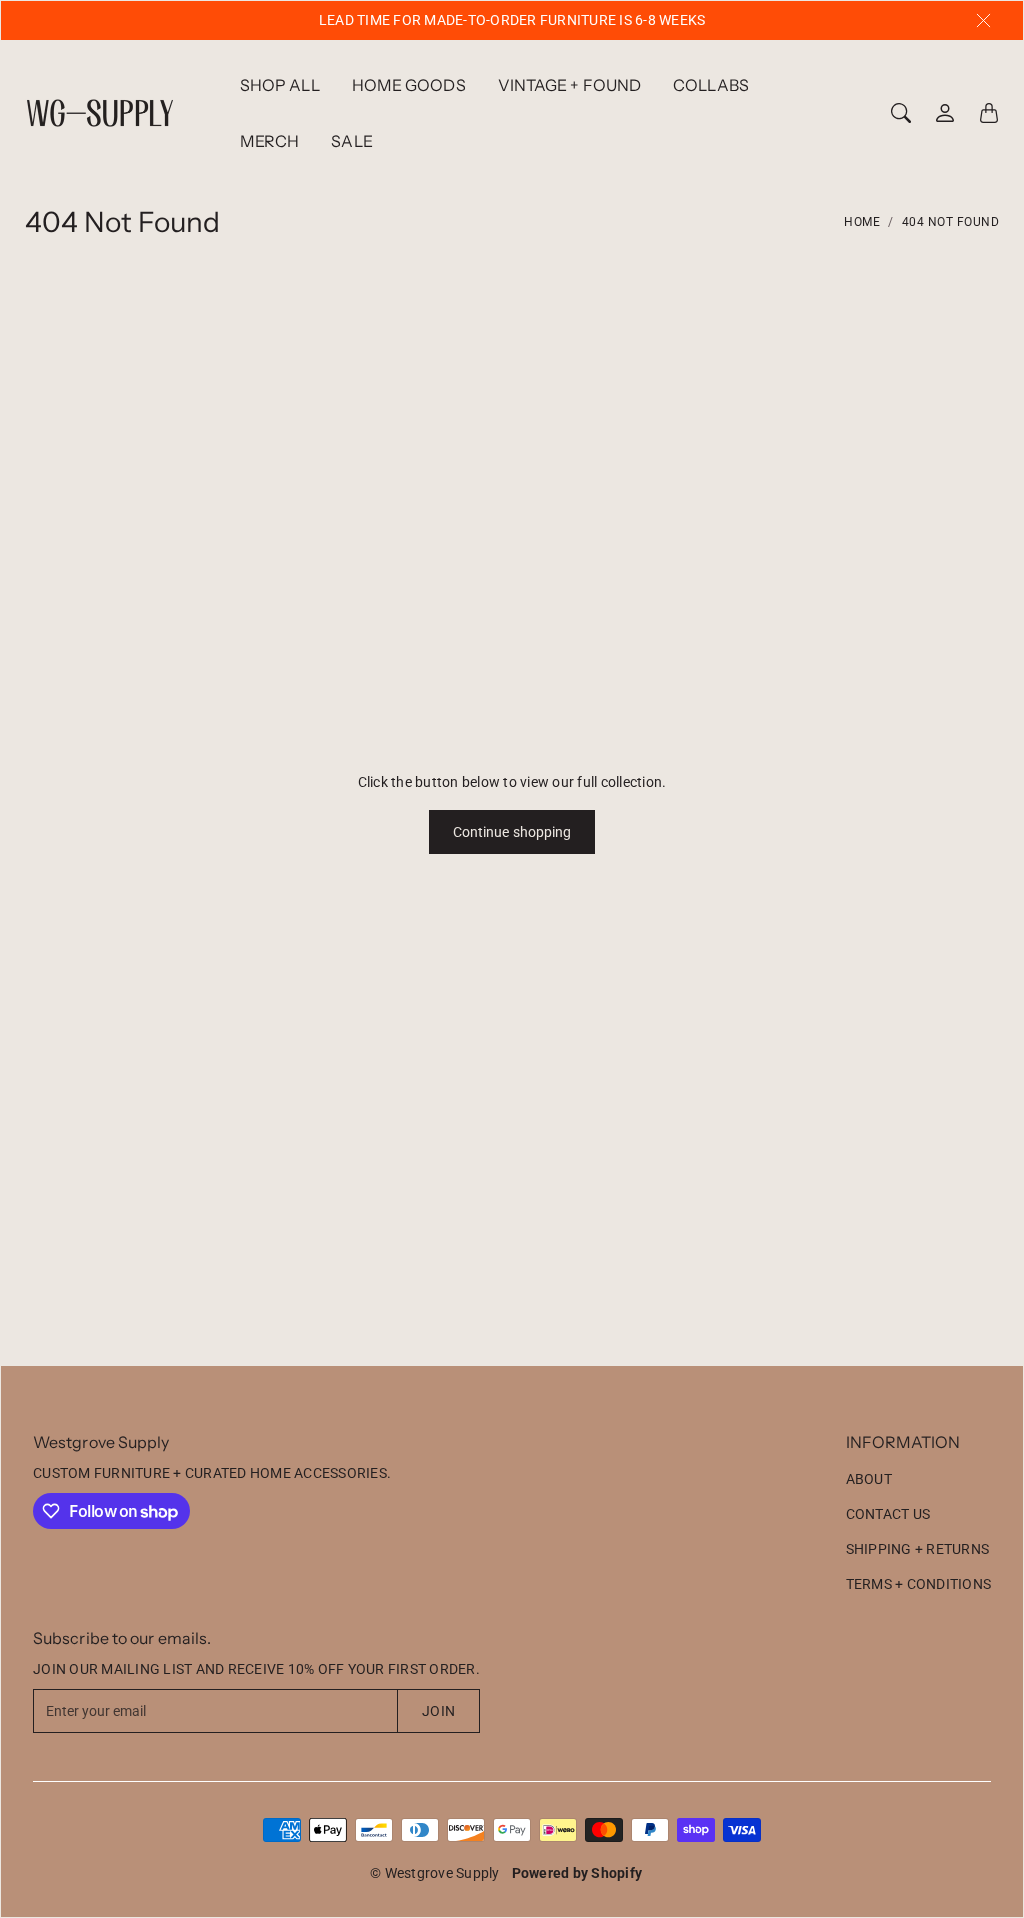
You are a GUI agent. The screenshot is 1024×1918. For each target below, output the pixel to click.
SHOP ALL (280, 85)
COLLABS (711, 85)
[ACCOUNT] (945, 113)
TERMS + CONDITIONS (919, 1584)
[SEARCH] (901, 113)
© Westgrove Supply (435, 1873)
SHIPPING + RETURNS (918, 1549)
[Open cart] (989, 113)
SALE (351, 141)
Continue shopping (512, 832)
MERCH (270, 141)
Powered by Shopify (577, 1873)
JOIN (438, 1711)
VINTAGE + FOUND (570, 85)
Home (862, 222)
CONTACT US (888, 1514)
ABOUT (869, 1479)
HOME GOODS (409, 85)
